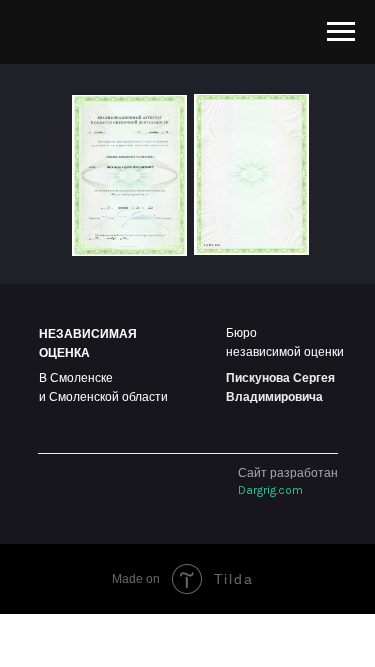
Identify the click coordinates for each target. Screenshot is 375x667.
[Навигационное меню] (341, 32)
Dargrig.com (270, 490)
